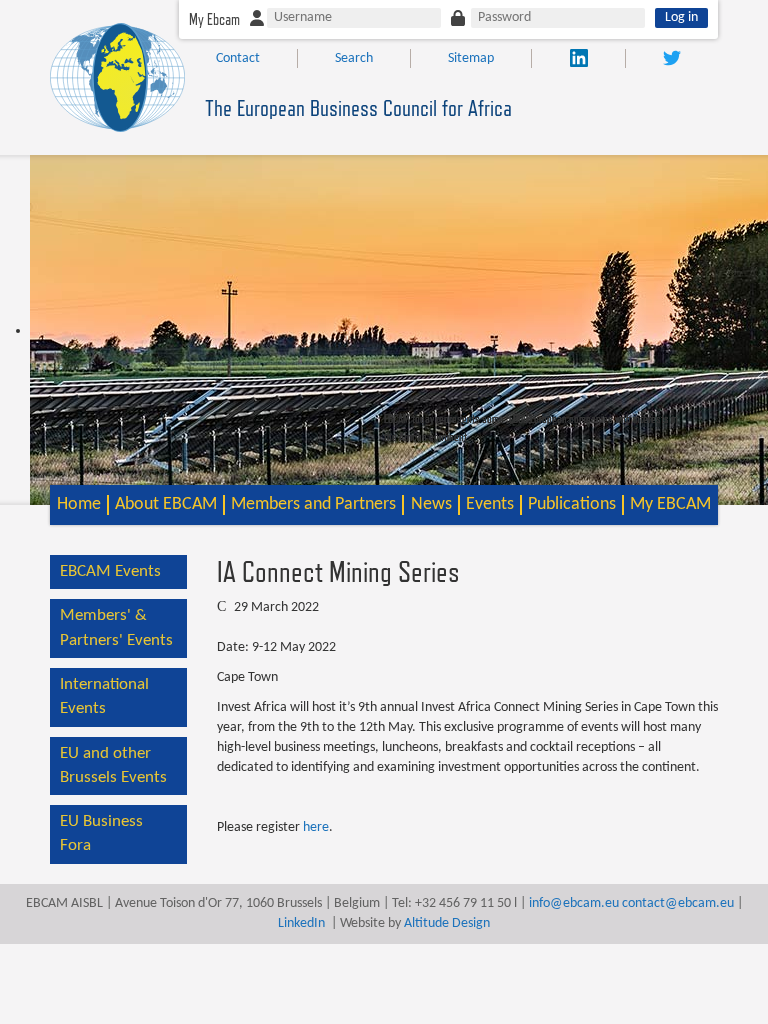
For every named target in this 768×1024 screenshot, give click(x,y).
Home (79, 504)
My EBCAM (670, 504)
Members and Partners (313, 504)
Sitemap (471, 58)
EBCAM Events (110, 571)
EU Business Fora (101, 833)
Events (490, 504)
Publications (572, 504)
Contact (238, 58)
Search (354, 58)
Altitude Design (447, 923)
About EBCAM (166, 504)
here (316, 827)
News (431, 504)
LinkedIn (301, 923)
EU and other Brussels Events (113, 765)
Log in (681, 17)
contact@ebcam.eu (678, 903)
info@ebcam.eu (574, 903)
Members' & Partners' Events (116, 627)
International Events (104, 696)
